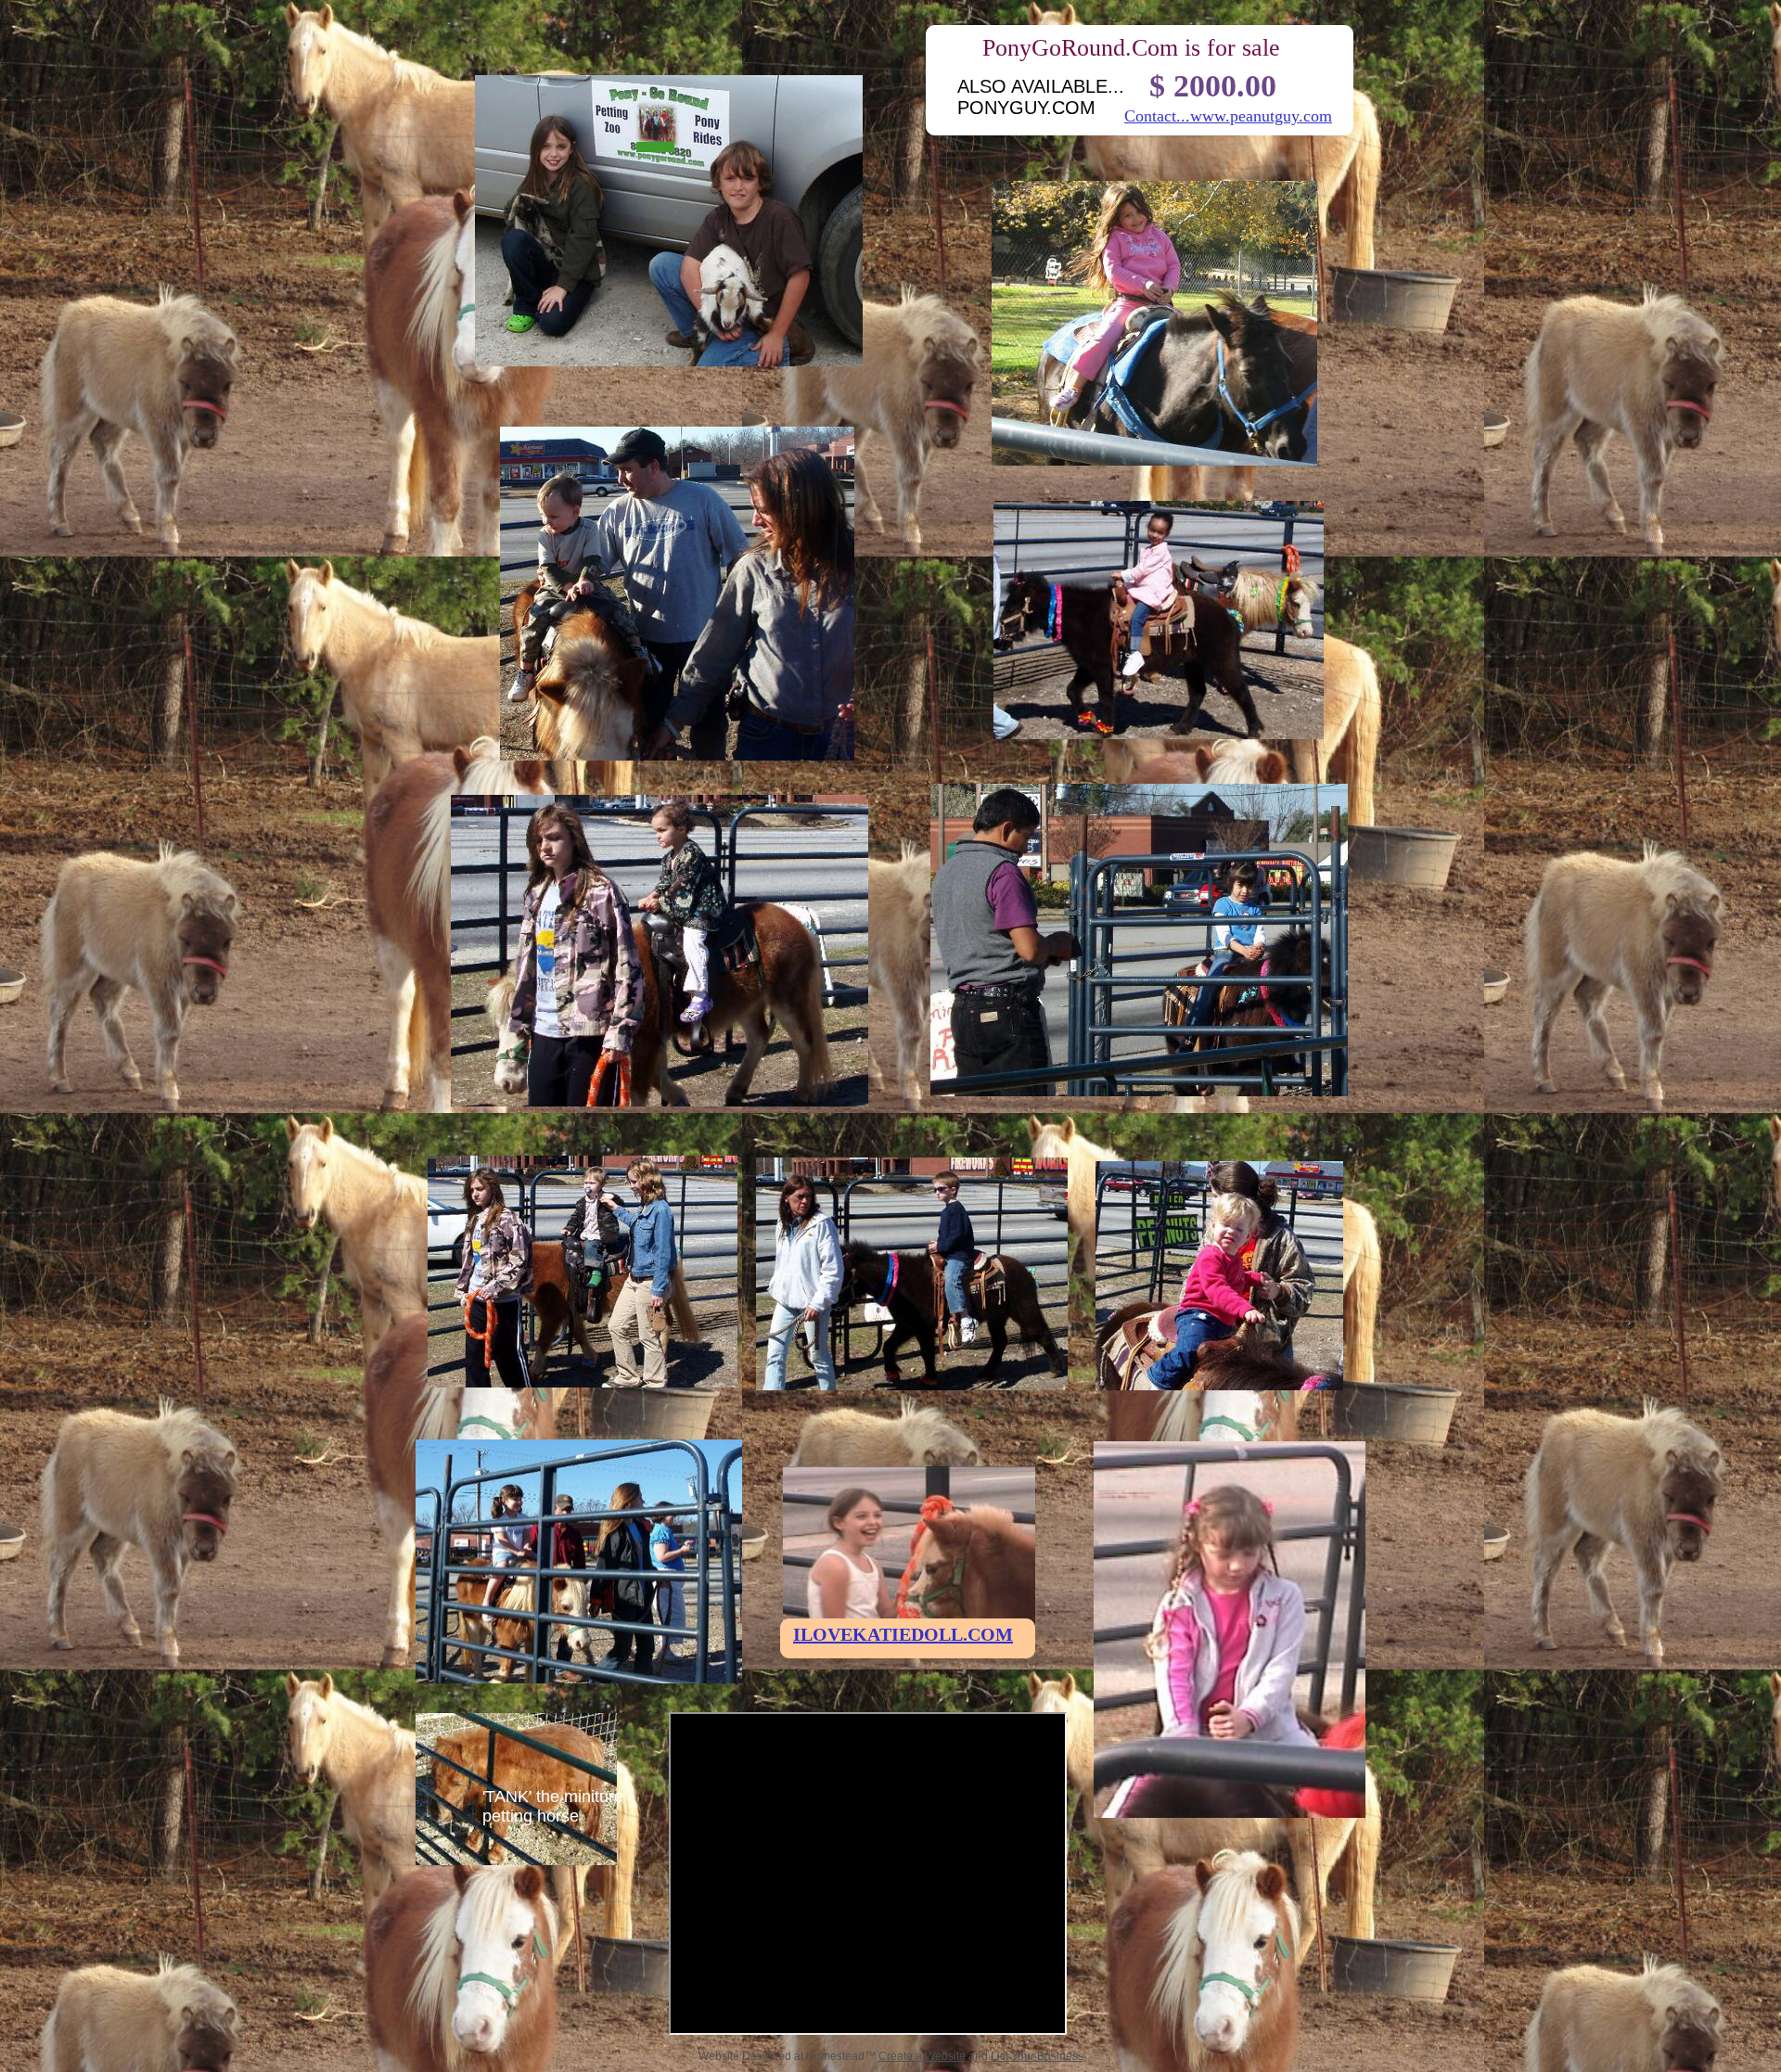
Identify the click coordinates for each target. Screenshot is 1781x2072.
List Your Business (1037, 2056)
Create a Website (922, 2056)
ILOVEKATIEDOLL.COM (903, 1634)
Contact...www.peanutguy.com (1228, 116)
